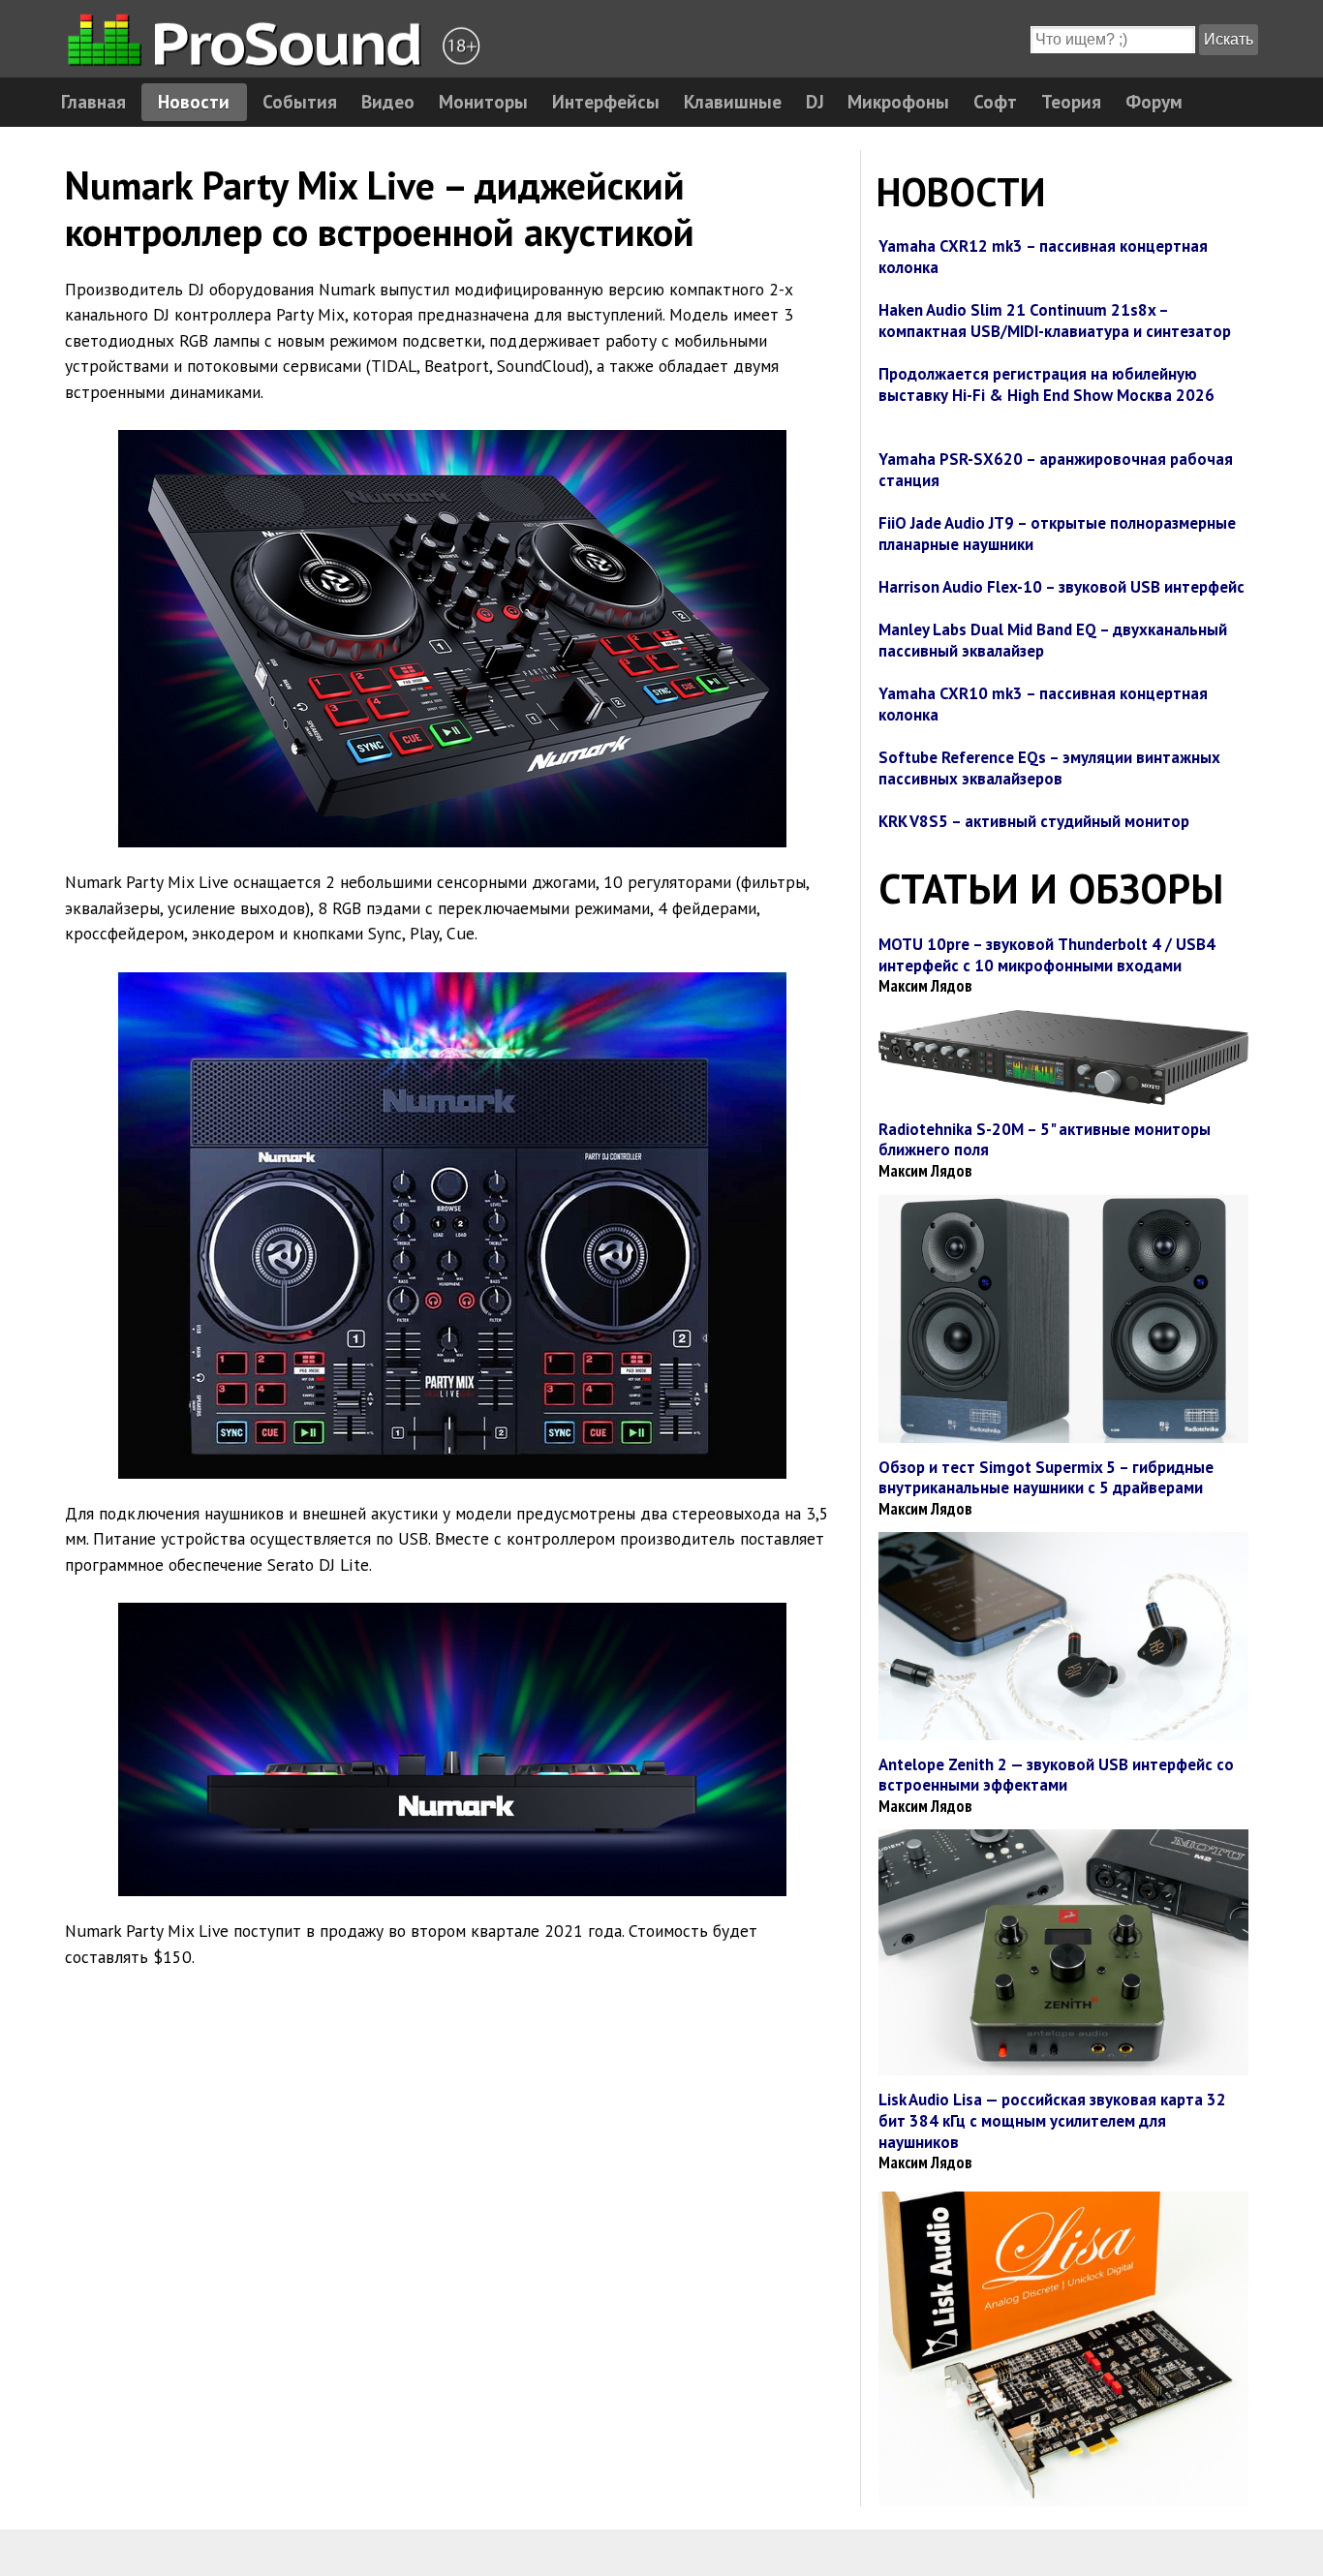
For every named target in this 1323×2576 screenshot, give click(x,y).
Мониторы (483, 101)
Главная (93, 101)
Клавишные (733, 101)
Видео (388, 101)
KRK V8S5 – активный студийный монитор (1034, 821)
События (300, 101)
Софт (995, 101)
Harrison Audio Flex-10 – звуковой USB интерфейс (1061, 587)
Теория (1071, 101)
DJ (815, 101)
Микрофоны (898, 101)
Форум (1154, 101)
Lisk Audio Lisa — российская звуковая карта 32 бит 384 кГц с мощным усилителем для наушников (1052, 2120)
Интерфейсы (606, 101)
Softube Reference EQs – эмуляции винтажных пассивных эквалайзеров (1049, 768)
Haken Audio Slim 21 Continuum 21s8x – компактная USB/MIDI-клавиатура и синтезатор (1055, 321)
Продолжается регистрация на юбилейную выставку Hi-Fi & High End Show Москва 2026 (1046, 384)
